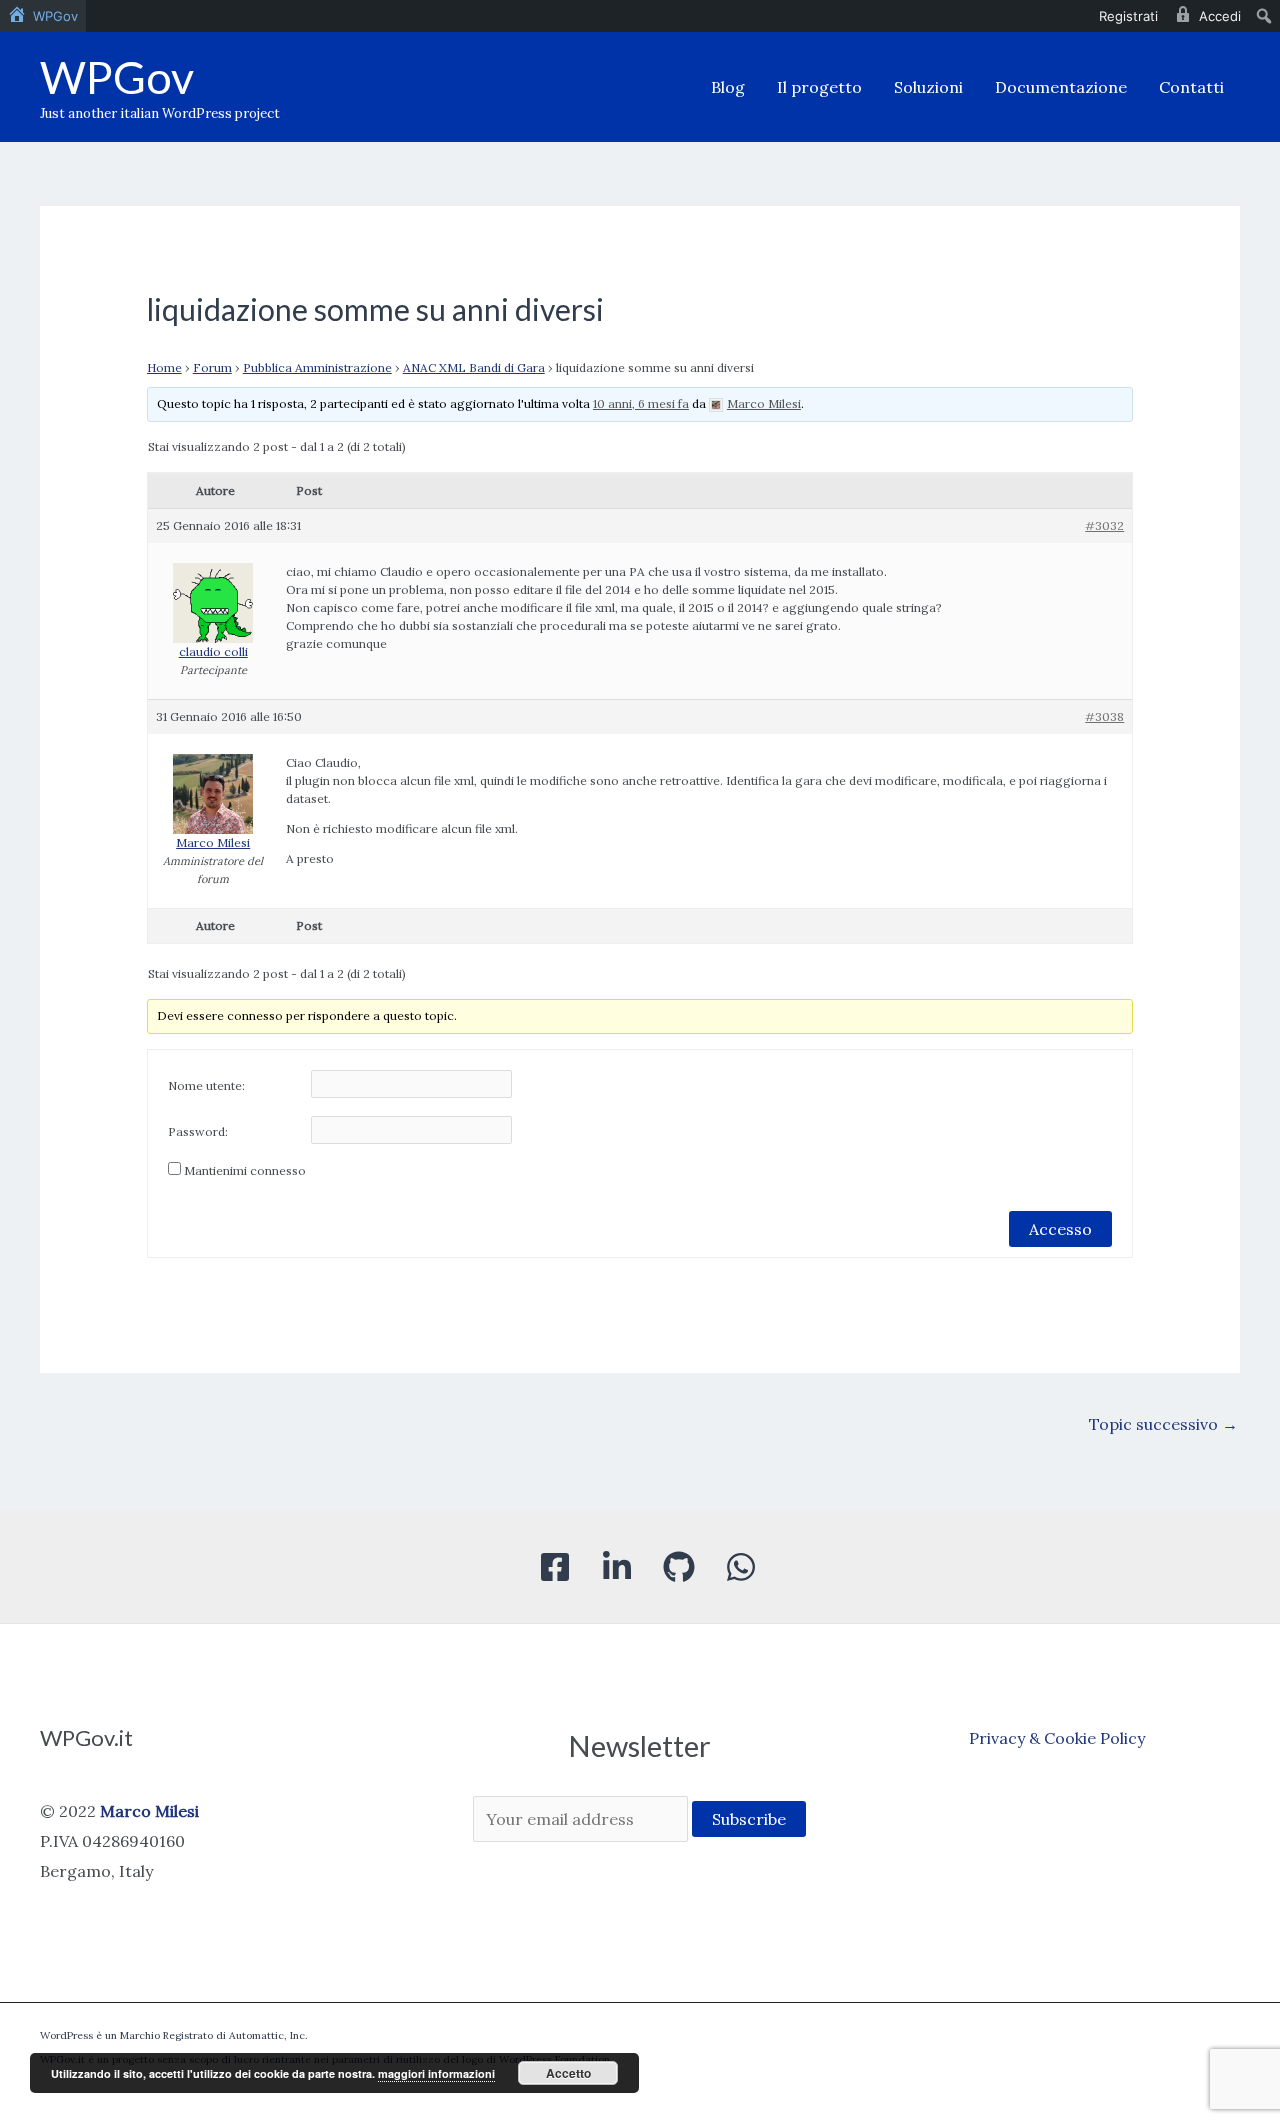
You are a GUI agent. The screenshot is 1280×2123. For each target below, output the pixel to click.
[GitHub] (679, 1567)
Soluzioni (928, 87)
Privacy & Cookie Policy (1057, 1738)
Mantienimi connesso (245, 1170)
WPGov (117, 77)
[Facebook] (555, 1567)
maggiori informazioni (436, 2073)
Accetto (568, 2073)
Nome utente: (206, 1085)
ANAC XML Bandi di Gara (474, 367)
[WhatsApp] (741, 1567)
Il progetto (819, 87)
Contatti (1191, 87)
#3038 (1104, 716)
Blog (728, 87)
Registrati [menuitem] (1128, 16)
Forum (212, 367)
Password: (198, 1131)
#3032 (1104, 525)
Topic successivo (1163, 1424)
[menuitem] (43, 16)
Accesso (1060, 1229)
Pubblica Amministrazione (317, 367)
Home (164, 367)
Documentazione (1061, 87)
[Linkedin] (617, 1567)
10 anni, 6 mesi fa (641, 403)
